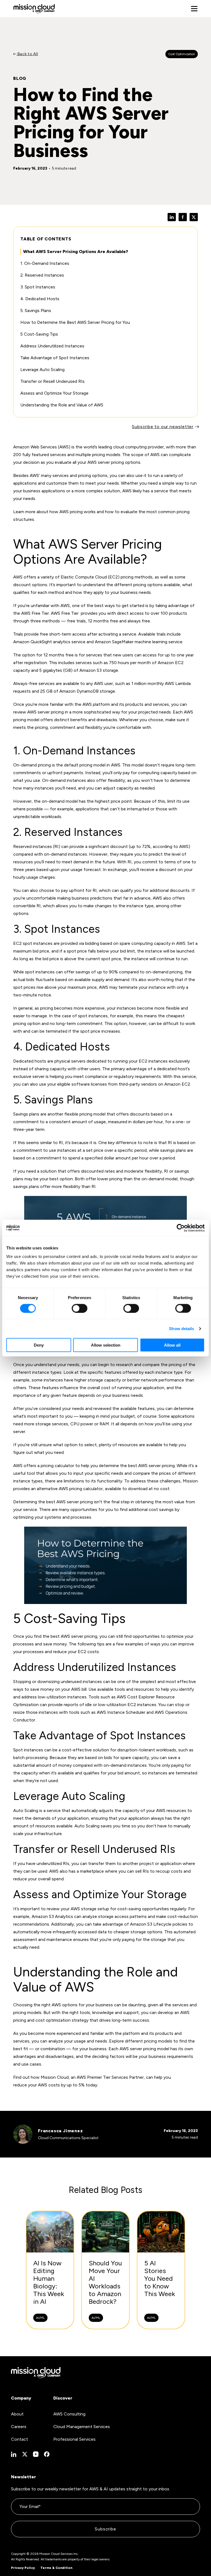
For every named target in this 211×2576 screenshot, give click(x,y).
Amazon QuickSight (33, 642)
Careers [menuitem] (19, 2427)
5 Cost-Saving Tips (39, 334)
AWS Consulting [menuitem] (69, 2414)
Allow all (172, 1345)
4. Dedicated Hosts (40, 299)
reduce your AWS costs (37, 2085)
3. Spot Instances (38, 287)
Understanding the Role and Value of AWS (62, 405)
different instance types (37, 1372)
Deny (39, 1345)
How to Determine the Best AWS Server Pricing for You (75, 322)
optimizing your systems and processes (52, 1517)
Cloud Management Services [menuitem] (82, 2427)
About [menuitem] (17, 2414)
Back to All (27, 54)
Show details (181, 1328)
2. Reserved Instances (42, 275)
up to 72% (140, 846)
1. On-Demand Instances (45, 263)
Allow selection (106, 1345)
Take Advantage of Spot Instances (55, 358)
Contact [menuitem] (20, 2439)
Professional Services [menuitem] (74, 2439)
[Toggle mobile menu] (194, 9)
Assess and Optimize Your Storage (54, 393)
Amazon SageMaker (114, 642)
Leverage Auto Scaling (42, 370)
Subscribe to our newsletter (163, 427)
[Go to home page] (34, 9)
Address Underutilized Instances (52, 346)
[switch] (80, 1308)
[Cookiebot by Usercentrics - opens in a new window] (181, 1228)
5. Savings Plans (36, 311)
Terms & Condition (56, 2568)
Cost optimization (182, 54)
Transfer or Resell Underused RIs (52, 381)
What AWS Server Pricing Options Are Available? (76, 252)
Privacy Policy (23, 2568)
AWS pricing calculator (81, 1489)
